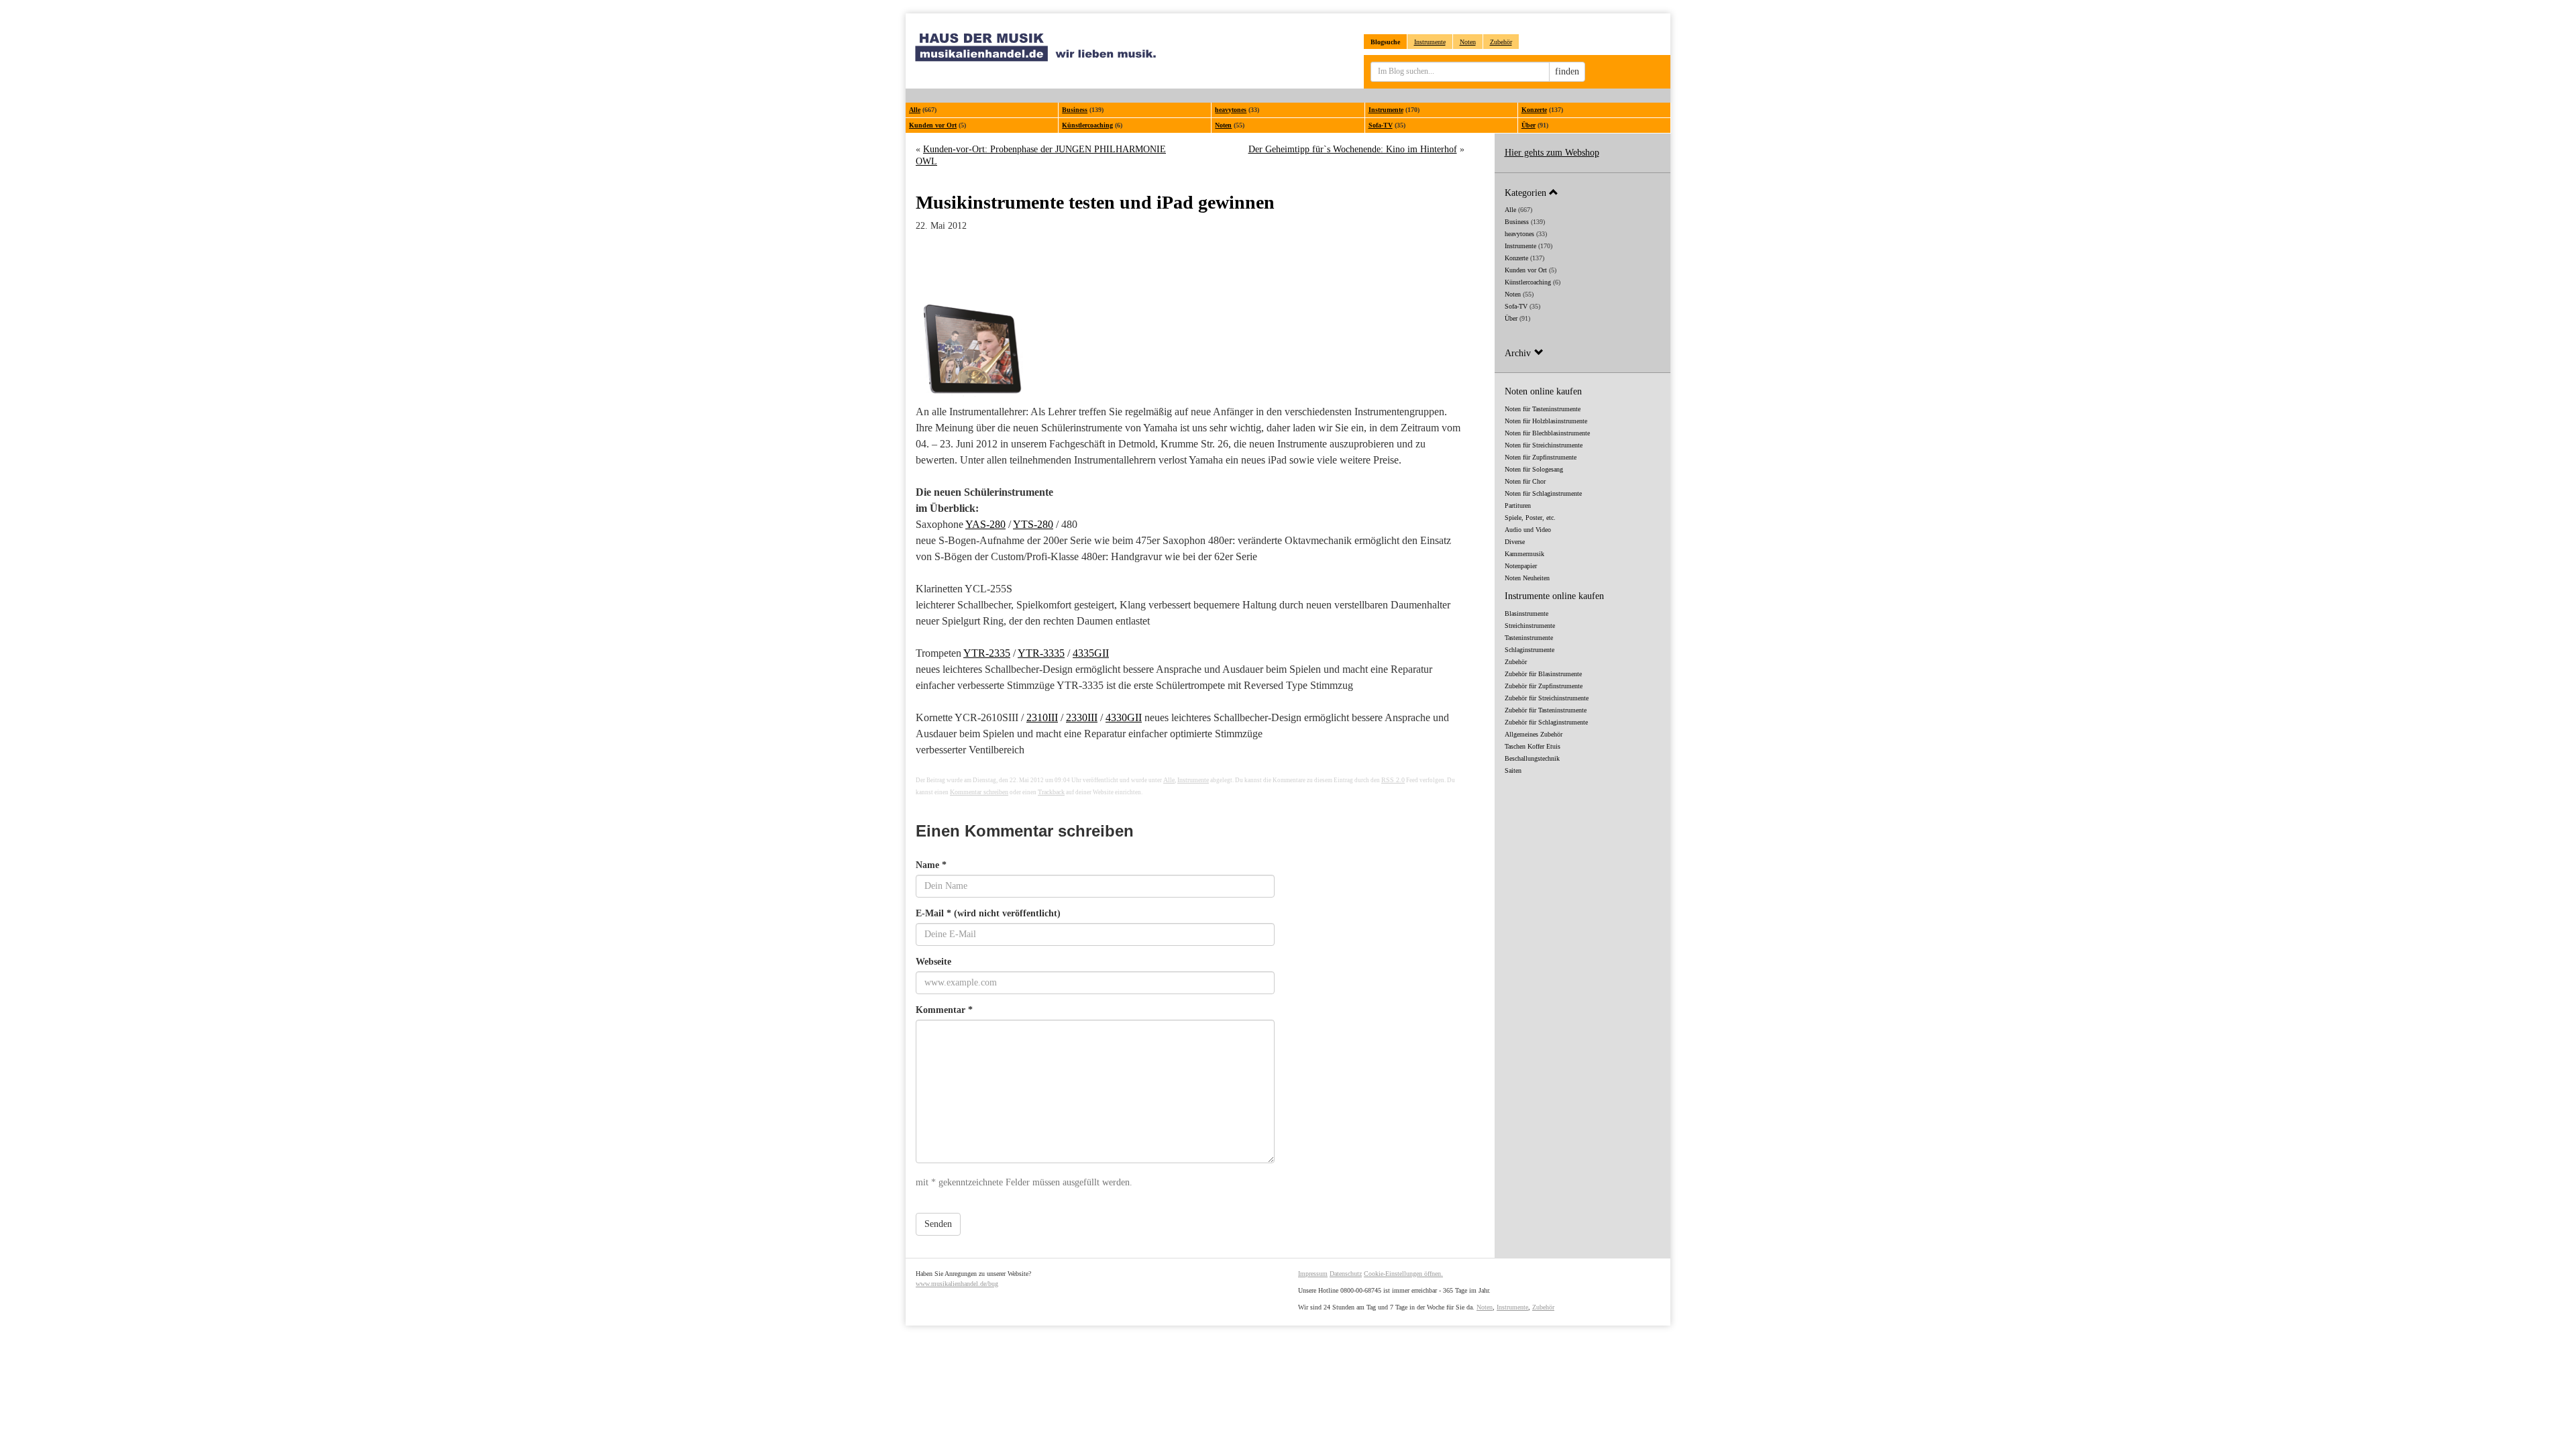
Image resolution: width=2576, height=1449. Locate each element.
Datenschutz (1346, 1274)
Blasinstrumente (1526, 613)
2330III (1082, 717)
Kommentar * (944, 1010)
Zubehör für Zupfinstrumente (1544, 686)
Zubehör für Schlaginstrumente (1546, 722)
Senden (938, 1224)
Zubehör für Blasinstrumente (1543, 674)
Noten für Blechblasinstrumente (1547, 433)
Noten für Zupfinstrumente (1541, 457)
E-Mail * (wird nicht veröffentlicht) (988, 913)
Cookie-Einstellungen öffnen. (1403, 1274)
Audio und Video (1528, 530)
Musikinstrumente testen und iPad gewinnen (1095, 202)
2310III (1042, 717)
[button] (1583, 192)
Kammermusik (1524, 554)
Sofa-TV (1381, 125)
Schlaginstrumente (1529, 650)
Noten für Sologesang (1534, 469)
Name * (931, 865)
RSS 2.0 (1393, 780)
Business (1075, 110)
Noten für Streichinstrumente (1544, 445)
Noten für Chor (1525, 481)
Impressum (1313, 1274)
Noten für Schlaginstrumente (1543, 493)
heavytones (1231, 110)
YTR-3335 (1041, 653)
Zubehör (1501, 42)
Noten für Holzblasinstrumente (1546, 421)
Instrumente (1430, 42)
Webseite (933, 962)
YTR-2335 (987, 653)
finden (1567, 71)
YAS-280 (985, 524)
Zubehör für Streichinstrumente (1547, 698)
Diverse (1515, 542)
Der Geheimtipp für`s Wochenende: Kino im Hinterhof (1353, 149)
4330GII (1124, 717)
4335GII (1091, 653)
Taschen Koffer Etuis (1533, 746)
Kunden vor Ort (933, 125)
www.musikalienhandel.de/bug (957, 1284)
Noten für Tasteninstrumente (1543, 409)
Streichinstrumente (1530, 626)
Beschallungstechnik (1532, 758)
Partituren (1518, 505)
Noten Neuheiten (1527, 578)
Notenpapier (1521, 566)
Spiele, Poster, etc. (1530, 518)
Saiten (1513, 770)
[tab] (1583, 192)
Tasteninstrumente (1529, 638)
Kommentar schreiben (979, 792)
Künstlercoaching (1087, 125)
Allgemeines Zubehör (1534, 734)
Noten (1468, 42)
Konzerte (1534, 110)
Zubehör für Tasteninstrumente (1546, 710)
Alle (915, 110)
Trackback (1051, 792)
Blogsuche (1385, 42)
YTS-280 (1033, 524)
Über (1528, 125)
